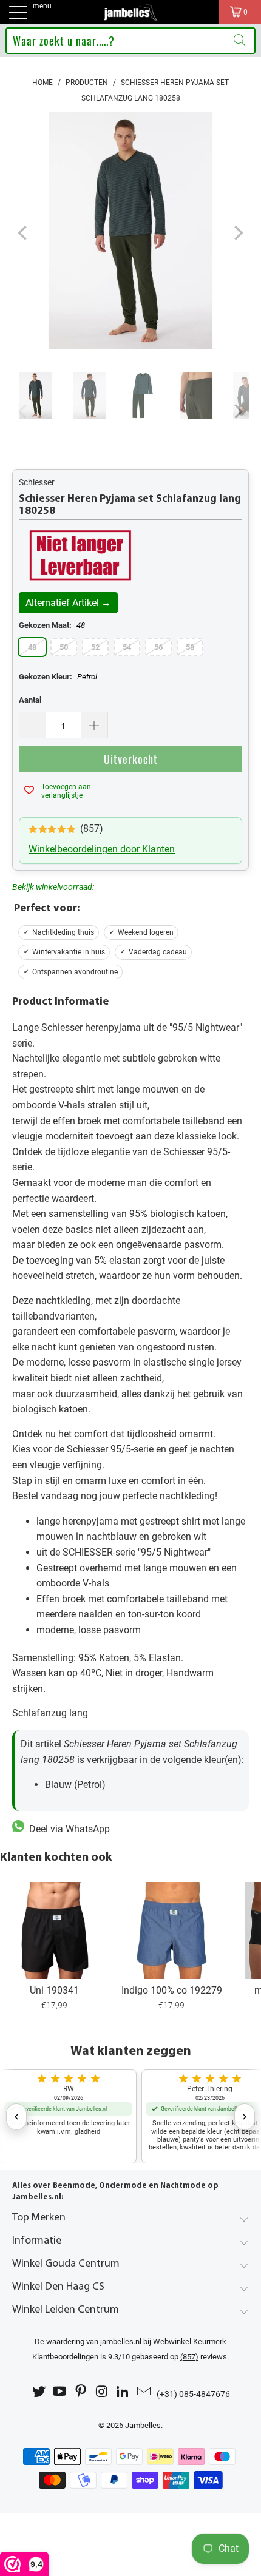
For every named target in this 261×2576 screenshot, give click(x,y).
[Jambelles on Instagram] (103, 2392)
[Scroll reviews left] (16, 2117)
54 (127, 647)
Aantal (30, 700)
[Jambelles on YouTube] (60, 2392)
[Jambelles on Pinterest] (81, 2392)
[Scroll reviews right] (245, 2117)
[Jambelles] (131, 12)
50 (64, 647)
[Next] (237, 233)
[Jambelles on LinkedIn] (123, 2392)
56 (158, 647)
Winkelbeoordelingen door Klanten (102, 849)
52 (95, 647)
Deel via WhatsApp (67, 1829)
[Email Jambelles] (144, 2392)
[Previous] (24, 233)
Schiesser (37, 482)
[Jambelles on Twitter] (39, 2392)
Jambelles (143, 2425)
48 (32, 647)
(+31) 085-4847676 (193, 2394)
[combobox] (131, 41)
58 (190, 647)
